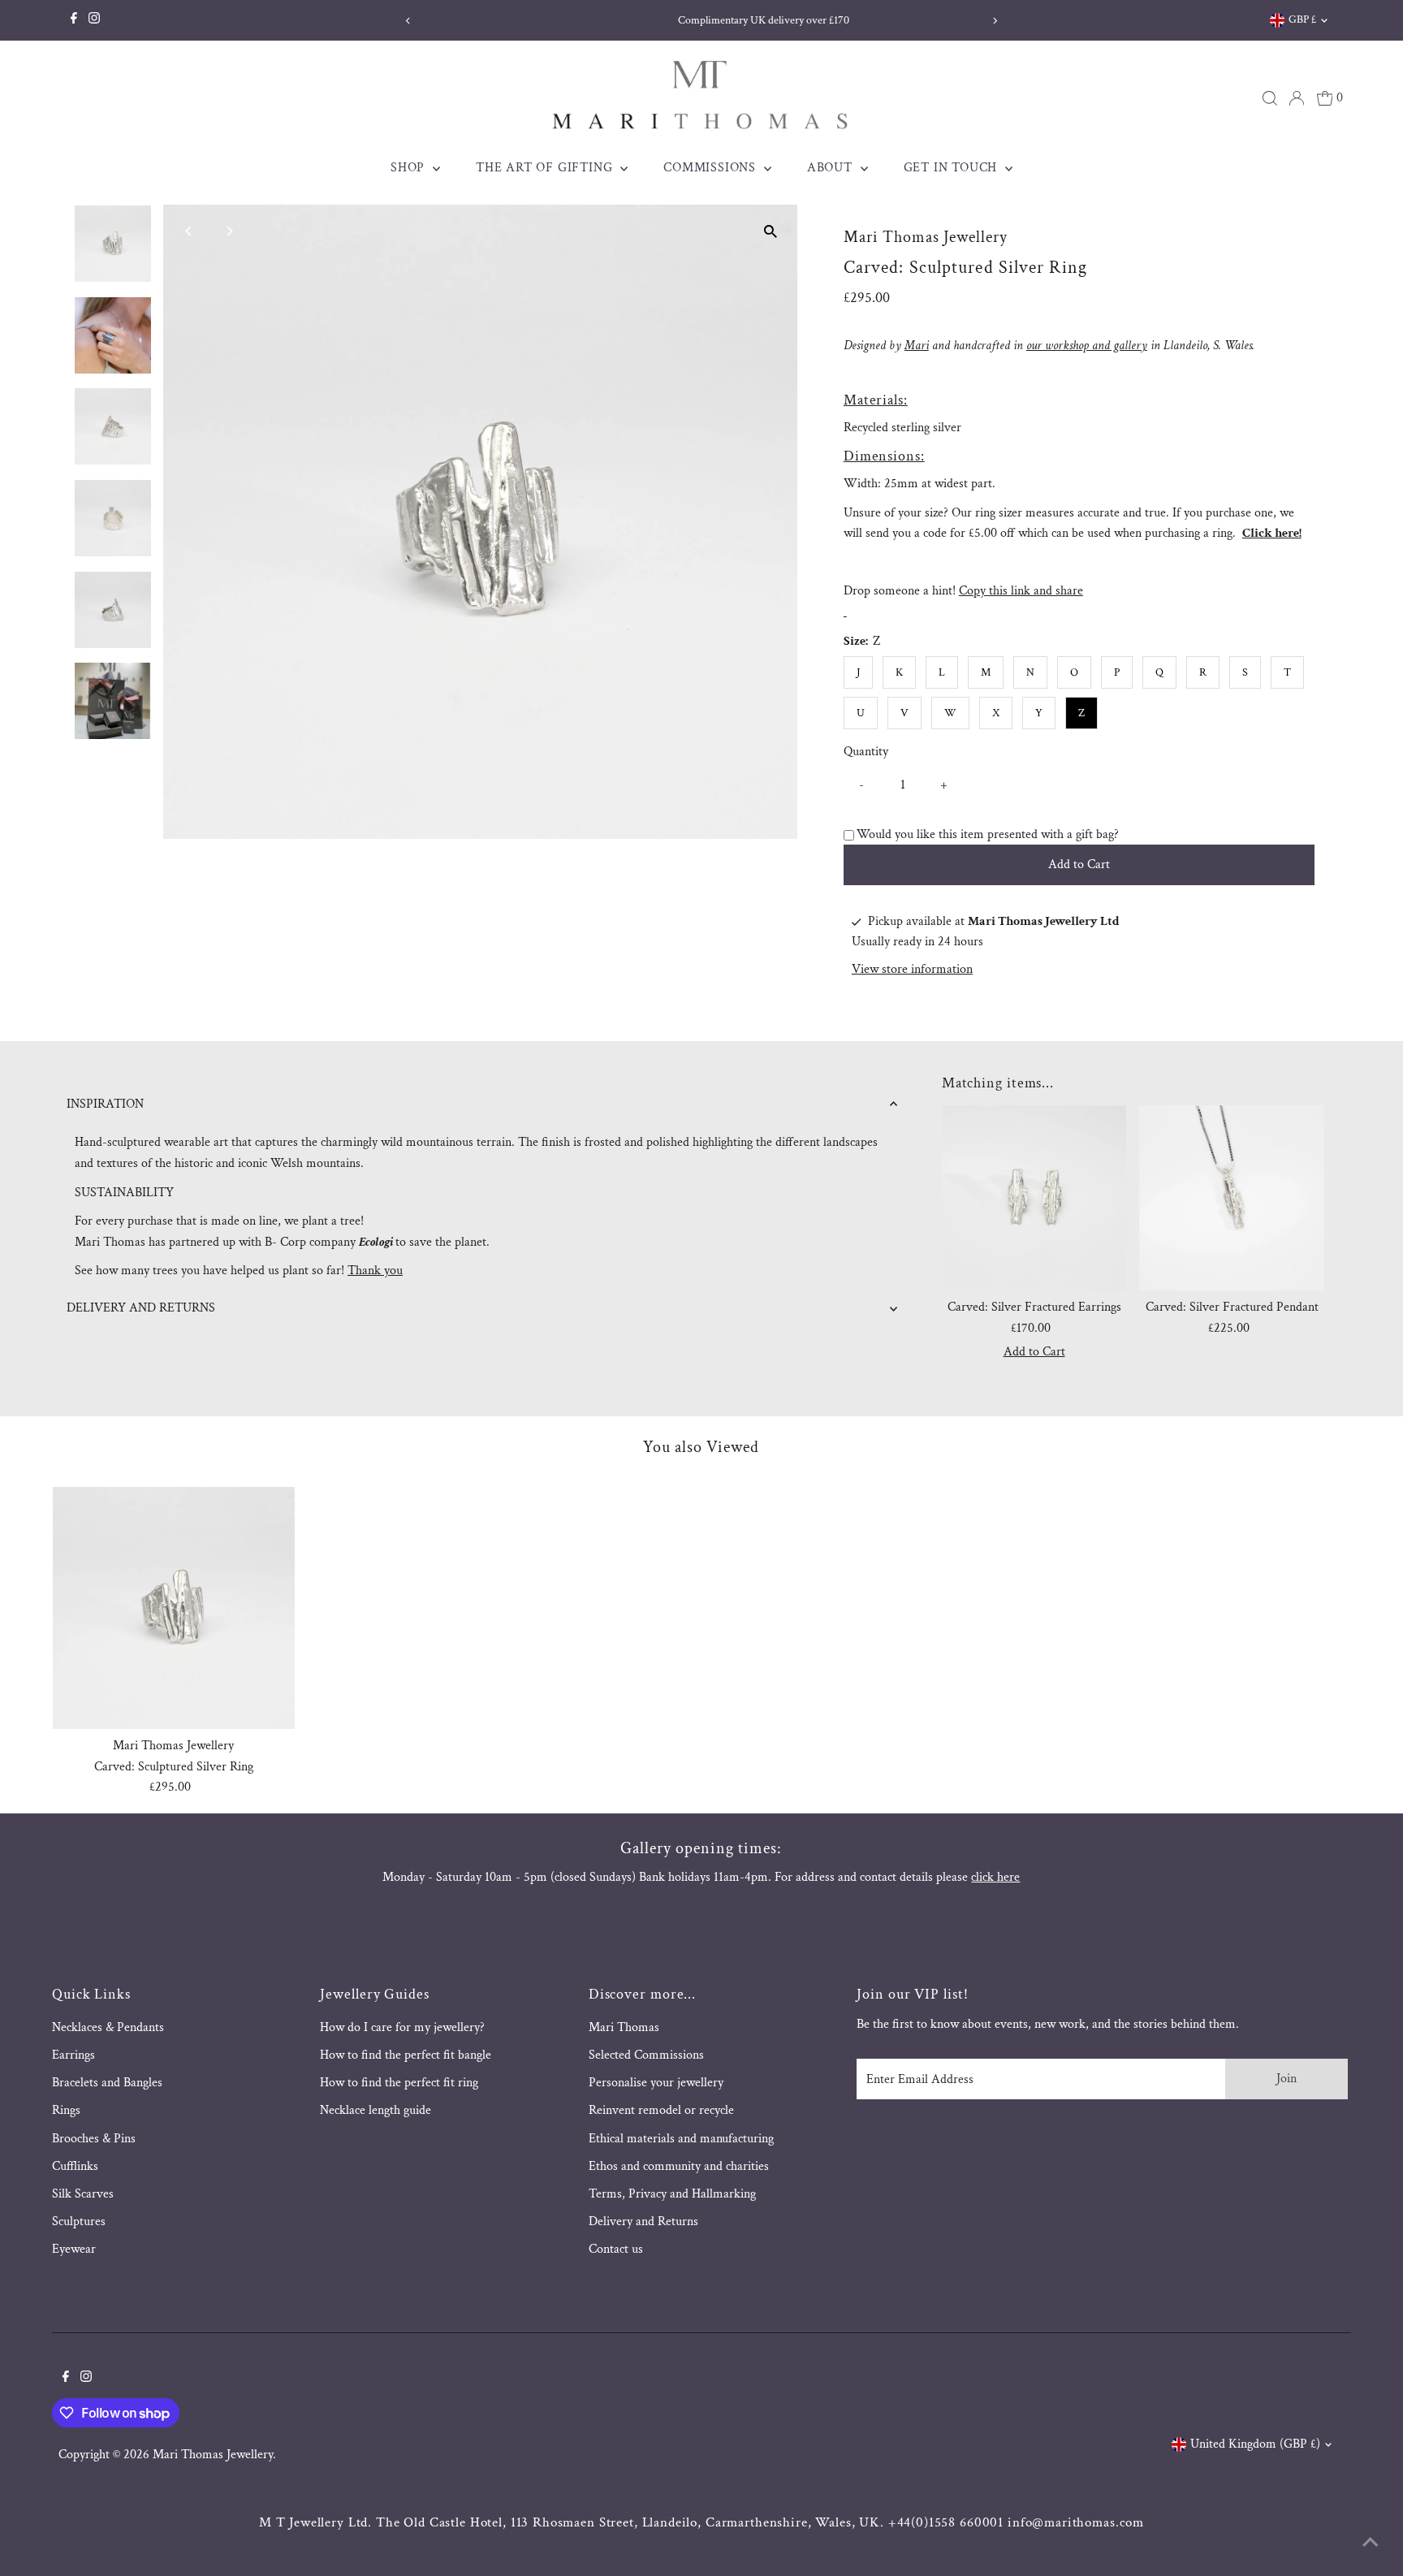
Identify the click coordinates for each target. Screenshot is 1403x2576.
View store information (912, 970)
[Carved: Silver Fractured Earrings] (1034, 1198)
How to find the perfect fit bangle (406, 2055)
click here (995, 1877)
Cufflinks (75, 2166)
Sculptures (79, 2222)
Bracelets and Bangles (107, 2083)
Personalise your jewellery (656, 2083)
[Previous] (408, 21)
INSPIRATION (105, 1104)
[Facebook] (74, 20)
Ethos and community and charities (679, 2166)
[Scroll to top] (1371, 2544)
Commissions (712, 168)
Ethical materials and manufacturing (681, 2139)
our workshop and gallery (1087, 346)
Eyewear (74, 2249)
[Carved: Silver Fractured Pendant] (1232, 1198)
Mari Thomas (624, 2027)
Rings (66, 2110)
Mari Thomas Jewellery (213, 2455)
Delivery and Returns (643, 2222)
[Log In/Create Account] (1297, 98)
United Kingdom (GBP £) (1255, 2444)
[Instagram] (94, 20)
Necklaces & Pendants (108, 2027)
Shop (410, 168)
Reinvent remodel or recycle (661, 2110)
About (832, 168)
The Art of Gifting (546, 168)
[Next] (995, 21)
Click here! (1272, 533)
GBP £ (1302, 19)
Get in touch (952, 168)
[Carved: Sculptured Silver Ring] (174, 1608)
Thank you (375, 1271)
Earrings (73, 2055)
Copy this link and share (1021, 591)
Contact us (616, 2249)
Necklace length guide (376, 2110)
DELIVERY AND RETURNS (141, 1308)
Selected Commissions (646, 2055)
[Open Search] (1270, 98)
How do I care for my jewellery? (402, 2027)
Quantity (866, 752)
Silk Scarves (83, 2194)
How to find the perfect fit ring (399, 2083)
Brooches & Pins (94, 2139)
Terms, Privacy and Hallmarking (672, 2194)
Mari (917, 346)
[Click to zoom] (771, 231)
